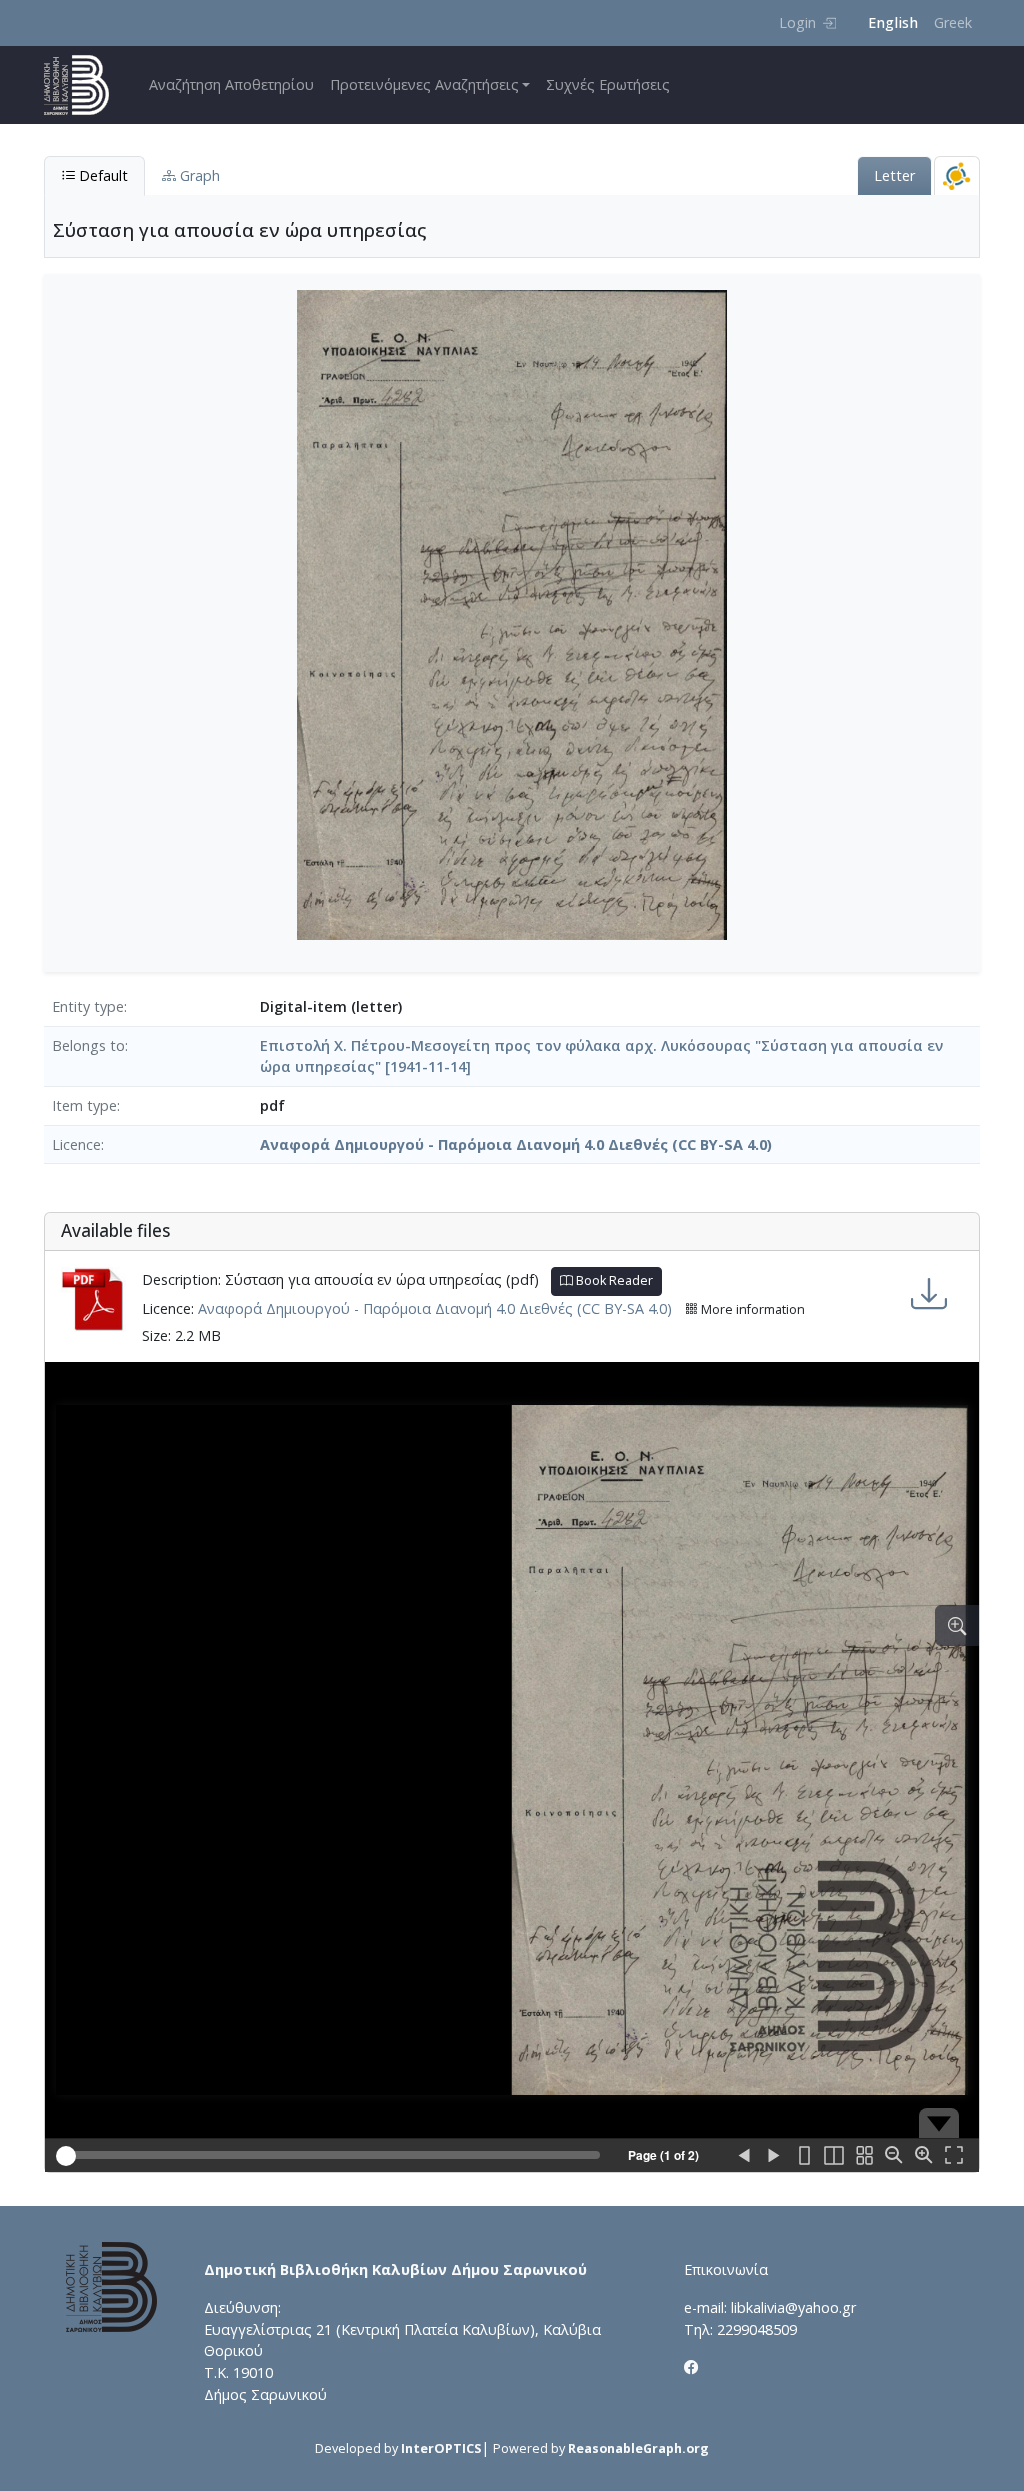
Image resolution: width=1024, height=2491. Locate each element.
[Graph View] (957, 175)
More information (751, 1309)
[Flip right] (774, 2156)
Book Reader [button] (613, 1280)
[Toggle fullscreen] (954, 2156)
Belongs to (88, 1045)
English (893, 22)
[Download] (929, 1293)
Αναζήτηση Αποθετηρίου (231, 84)
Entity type (88, 1006)
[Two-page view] (834, 2156)
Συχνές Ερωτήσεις (608, 84)
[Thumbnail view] (864, 2156)
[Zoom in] (924, 2156)
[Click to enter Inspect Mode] (957, 1625)
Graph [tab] (198, 175)
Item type (84, 1105)
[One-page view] (804, 2156)
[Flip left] (744, 2156)
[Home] (84, 85)
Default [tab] (101, 175)
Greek (953, 22)
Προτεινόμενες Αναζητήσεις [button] (424, 84)
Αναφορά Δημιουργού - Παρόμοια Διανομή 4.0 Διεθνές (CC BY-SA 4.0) (516, 1144)
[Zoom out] (894, 2156)
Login (797, 22)
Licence (76, 1144)
